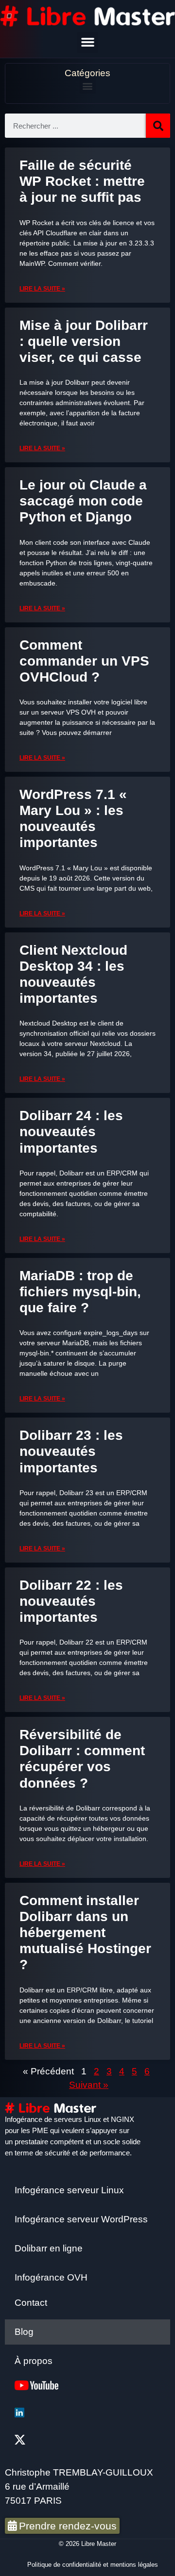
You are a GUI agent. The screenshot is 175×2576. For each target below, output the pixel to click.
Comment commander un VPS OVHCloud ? (84, 661)
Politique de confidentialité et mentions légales (93, 2565)
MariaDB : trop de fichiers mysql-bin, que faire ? (80, 1292)
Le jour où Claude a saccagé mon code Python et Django (83, 501)
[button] (87, 42)
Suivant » (89, 2085)
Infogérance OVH (51, 2277)
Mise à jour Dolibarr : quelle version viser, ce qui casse (84, 341)
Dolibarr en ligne (49, 2248)
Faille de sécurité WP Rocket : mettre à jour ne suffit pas (82, 181)
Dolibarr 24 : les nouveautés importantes (71, 1132)
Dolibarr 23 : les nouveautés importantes (71, 1451)
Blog (24, 2332)
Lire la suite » (42, 289)
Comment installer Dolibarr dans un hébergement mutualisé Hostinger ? (85, 1933)
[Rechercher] (158, 126)
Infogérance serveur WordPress (81, 2219)
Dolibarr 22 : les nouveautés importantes (71, 1601)
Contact (31, 2303)
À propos (34, 2361)
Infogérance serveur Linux (69, 2190)
